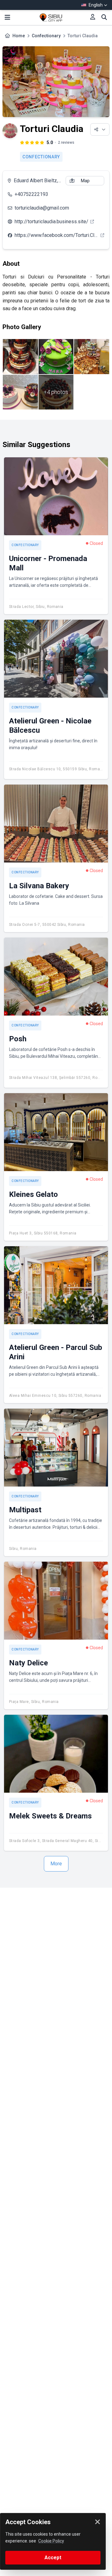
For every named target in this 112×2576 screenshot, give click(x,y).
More (56, 1864)
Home (19, 36)
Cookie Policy (51, 2541)
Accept (53, 2558)
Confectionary (46, 36)
